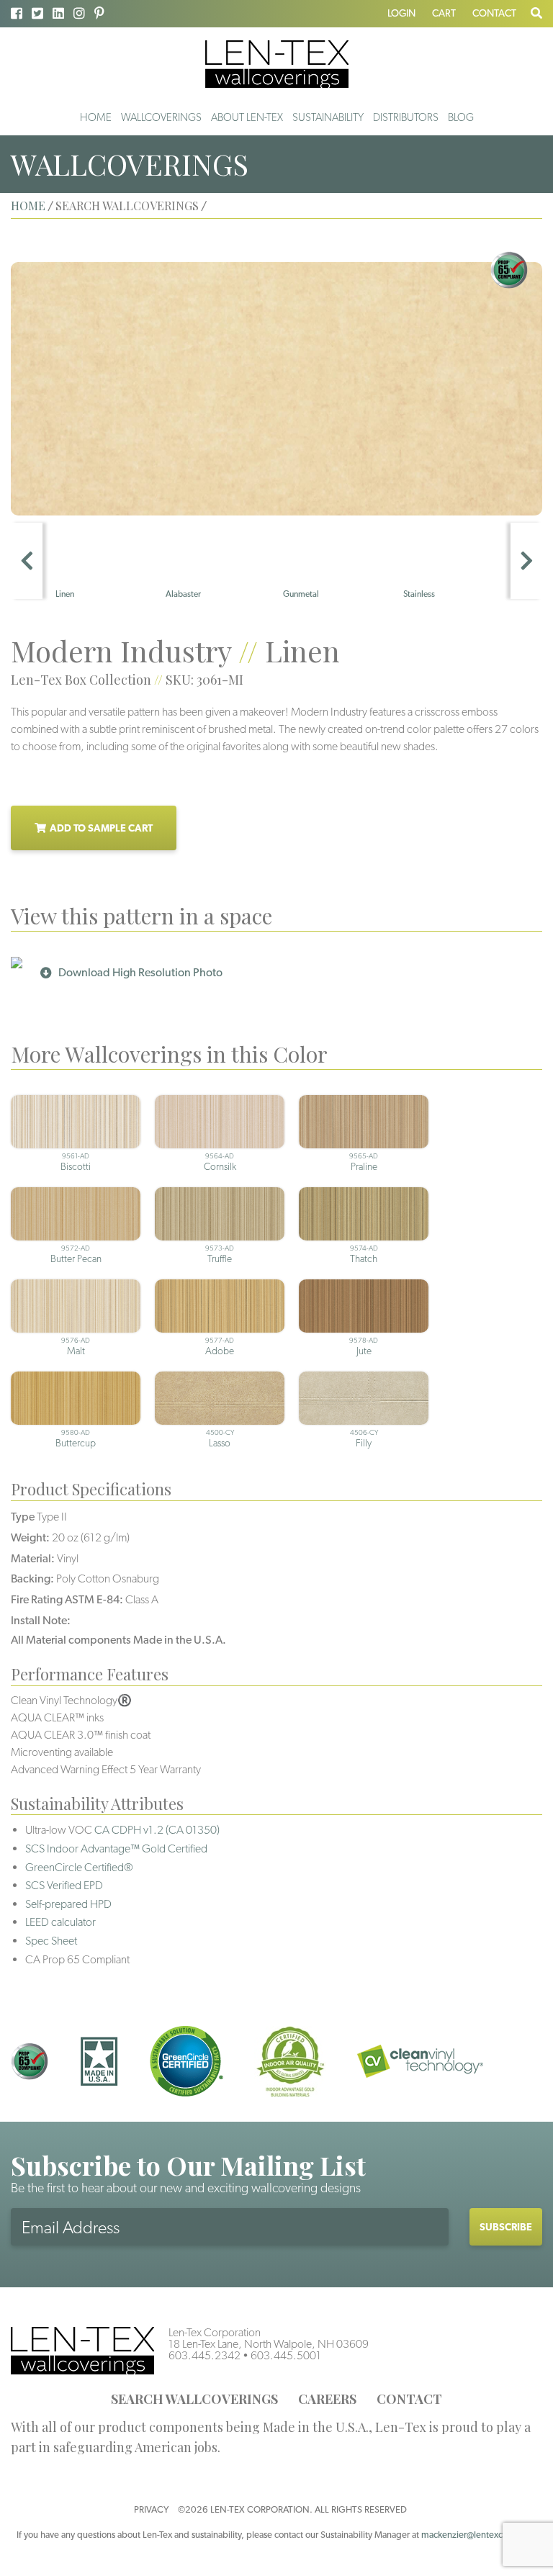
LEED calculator (60, 1922)
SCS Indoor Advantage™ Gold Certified (116, 1848)
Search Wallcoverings (194, 2399)
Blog (461, 117)
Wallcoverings (161, 117)
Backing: (32, 1579)
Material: (33, 1558)
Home (96, 117)
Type (23, 1517)
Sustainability (328, 117)
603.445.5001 (286, 2355)
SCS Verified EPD (64, 1885)
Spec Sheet (51, 1941)
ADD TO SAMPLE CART (101, 828)
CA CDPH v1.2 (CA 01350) (157, 1830)
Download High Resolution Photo (140, 972)
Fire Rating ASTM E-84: (67, 1599)
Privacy (151, 2509)
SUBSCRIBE (506, 2227)
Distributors (406, 117)
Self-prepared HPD (68, 1904)
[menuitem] (96, 117)
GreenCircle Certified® (79, 1867)
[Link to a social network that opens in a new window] (17, 13)
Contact (494, 13)
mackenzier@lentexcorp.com (479, 2535)
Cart (444, 13)
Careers (327, 2399)
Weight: (30, 1537)
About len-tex (247, 117)
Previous (27, 561)
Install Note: (41, 1620)
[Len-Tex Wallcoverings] (277, 63)
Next (526, 561)
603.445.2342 (204, 2355)
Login (401, 13)
